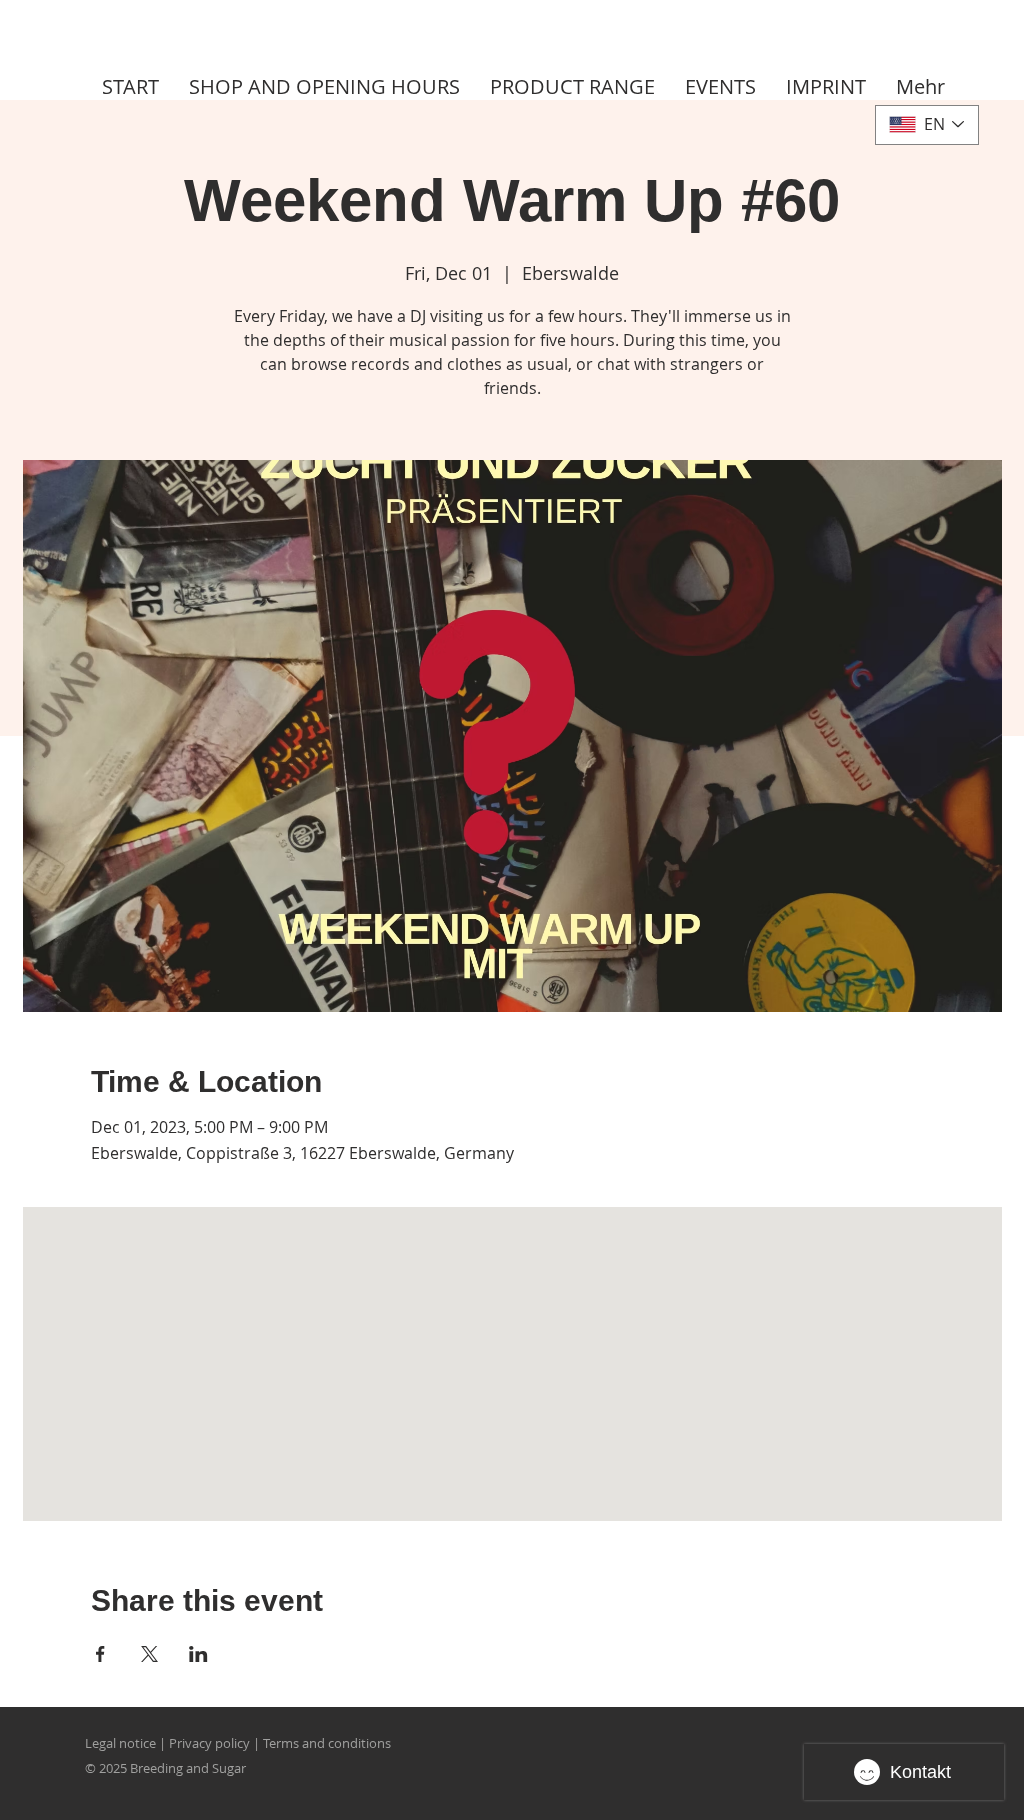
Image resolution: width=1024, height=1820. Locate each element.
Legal (100, 1743)
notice (137, 1743)
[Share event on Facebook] (100, 1654)
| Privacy (185, 1743)
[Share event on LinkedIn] (198, 1654)
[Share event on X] (149, 1654)
